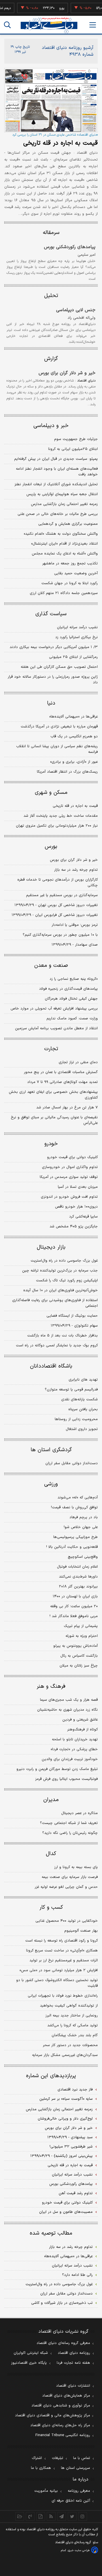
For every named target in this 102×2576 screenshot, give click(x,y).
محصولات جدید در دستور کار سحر (70, 2045)
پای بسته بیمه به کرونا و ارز (76, 1867)
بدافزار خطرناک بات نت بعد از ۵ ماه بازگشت (62, 1336)
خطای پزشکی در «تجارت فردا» (74, 1749)
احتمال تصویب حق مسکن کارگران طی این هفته (59, 667)
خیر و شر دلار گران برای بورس (67, 373)
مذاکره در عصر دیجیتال (79, 1813)
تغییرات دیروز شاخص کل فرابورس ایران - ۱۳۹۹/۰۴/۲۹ (55, 915)
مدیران (51, 1800)
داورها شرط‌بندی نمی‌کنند (78, 1577)
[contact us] (30, 2516)
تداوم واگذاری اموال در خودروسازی (70, 1167)
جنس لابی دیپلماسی (76, 310)
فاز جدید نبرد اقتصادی (75, 2090)
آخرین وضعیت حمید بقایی (76, 573)
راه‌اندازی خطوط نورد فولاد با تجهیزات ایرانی (63, 1996)
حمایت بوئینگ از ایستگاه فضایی (72, 1316)
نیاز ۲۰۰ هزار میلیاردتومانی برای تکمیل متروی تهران (57, 826)
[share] (41, 2516)
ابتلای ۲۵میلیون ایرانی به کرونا (73, 449)
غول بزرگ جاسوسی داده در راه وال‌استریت (64, 1261)
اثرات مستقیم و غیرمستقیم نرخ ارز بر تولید (64, 1960)
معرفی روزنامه (79, 2491)
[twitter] (72, 2516)
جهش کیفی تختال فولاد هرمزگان (71, 999)
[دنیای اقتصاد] (49, 25)
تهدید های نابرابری (83, 1380)
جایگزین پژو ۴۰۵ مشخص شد (74, 1227)
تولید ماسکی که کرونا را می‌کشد (73, 2025)
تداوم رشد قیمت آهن (76, 2193)
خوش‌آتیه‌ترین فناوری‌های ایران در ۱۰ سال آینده (60, 1290)
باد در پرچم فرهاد (84, 1517)
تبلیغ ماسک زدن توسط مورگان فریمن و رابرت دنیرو (57, 1769)
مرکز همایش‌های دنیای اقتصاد (66, 2396)
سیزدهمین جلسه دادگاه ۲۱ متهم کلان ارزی (64, 593)
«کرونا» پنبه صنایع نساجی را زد (74, 979)
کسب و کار (51, 1907)
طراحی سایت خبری (79, 2550)
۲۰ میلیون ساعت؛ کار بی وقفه (74, 1606)
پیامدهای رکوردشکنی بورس (70, 247)
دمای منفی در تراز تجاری (78, 1062)
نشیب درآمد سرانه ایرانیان (77, 627)
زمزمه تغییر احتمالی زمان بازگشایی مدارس (64, 504)
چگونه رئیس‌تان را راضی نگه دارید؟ (70, 1833)
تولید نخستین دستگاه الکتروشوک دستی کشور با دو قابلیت (57, 1983)
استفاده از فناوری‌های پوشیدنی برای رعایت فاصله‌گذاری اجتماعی (55, 1303)
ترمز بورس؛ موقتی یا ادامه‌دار (75, 925)
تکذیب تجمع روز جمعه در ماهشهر (70, 564)
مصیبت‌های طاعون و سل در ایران (66, 2212)
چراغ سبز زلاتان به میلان (79, 1666)
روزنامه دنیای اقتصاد (74, 2353)
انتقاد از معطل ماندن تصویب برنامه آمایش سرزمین (56, 1028)
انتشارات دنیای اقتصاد (73, 2386)
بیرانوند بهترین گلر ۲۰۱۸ (78, 1587)
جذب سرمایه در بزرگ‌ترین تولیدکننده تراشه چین (60, 1271)
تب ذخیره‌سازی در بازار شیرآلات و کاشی (62, 2303)
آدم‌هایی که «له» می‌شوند (78, 1498)
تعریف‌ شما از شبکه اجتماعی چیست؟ (69, 1823)
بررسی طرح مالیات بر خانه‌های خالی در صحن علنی (58, 514)
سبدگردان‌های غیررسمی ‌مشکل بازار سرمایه (65, 2055)
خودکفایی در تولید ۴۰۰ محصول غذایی (67, 1921)
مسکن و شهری (51, 793)
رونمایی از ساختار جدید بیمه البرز (72, 2016)
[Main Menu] (93, 25)
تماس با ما (82, 2458)
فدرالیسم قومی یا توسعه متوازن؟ (71, 1390)
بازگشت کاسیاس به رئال (79, 1656)
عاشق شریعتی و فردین (80, 1720)
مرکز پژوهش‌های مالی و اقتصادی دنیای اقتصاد (53, 2415)
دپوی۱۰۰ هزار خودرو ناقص (76, 1207)
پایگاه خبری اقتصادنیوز (29, 2363)
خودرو (51, 1144)
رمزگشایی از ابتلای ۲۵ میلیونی (73, 657)
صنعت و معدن (51, 966)
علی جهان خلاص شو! (81, 1527)
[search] (7, 25)
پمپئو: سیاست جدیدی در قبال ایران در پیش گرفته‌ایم (56, 459)
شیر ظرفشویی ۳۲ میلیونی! (71, 2147)
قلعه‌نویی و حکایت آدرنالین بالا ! (72, 1547)
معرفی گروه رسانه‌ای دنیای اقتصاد (63, 2343)
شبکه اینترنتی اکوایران (31, 2353)
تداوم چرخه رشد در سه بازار (76, 870)
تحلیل (51, 296)
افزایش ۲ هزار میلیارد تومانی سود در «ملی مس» (59, 1970)
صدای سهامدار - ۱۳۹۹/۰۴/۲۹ (75, 945)
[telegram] (62, 2516)
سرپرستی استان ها (76, 2468)
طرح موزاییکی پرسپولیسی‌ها (76, 1537)
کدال (51, 1854)
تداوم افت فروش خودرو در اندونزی (69, 1197)
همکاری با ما (41, 2468)
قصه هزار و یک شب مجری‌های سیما (69, 1700)
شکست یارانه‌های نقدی (79, 1399)
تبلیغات (58, 2458)
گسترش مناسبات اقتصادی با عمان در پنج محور (61, 1072)
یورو (54, 8)
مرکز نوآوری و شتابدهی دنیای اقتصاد (61, 2406)
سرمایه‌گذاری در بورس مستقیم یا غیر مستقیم (62, 895)
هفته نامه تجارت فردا (73, 2363)
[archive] (20, 2516)
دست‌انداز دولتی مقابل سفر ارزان (72, 1463)
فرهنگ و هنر (51, 1686)
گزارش (51, 359)
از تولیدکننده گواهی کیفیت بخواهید (69, 2006)
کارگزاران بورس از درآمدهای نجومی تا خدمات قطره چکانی (58, 883)
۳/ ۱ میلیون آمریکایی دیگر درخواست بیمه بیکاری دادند (54, 647)
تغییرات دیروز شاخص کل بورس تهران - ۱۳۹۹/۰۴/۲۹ (56, 905)
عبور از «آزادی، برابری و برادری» (74, 762)
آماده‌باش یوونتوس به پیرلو (76, 1646)
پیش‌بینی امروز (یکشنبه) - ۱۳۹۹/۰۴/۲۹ (61, 2156)
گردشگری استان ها (51, 1450)
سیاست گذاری (51, 614)
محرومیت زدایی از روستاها (76, 1419)
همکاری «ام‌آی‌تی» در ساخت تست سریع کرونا (62, 1951)
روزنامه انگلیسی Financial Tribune (63, 2435)
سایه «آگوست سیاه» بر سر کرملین (66, 2099)
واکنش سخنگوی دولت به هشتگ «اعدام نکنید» (61, 534)
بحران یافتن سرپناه (83, 1409)
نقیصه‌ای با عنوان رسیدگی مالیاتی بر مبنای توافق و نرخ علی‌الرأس (54, 1120)
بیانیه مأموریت (46, 2491)
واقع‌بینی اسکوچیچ (83, 1557)
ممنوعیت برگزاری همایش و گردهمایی (68, 524)
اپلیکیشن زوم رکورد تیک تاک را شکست (67, 1281)
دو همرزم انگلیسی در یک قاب (74, 736)
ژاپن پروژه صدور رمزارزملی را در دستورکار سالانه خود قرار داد (53, 680)
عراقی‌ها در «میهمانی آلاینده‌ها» (74, 717)
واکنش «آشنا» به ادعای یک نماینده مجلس (65, 554)
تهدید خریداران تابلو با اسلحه (75, 1739)
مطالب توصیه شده (51, 2233)
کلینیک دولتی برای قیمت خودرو (72, 1157)
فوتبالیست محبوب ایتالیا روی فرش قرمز (66, 1779)
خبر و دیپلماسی (51, 426)
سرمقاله (51, 233)
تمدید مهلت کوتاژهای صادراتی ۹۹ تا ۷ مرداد (62, 1082)
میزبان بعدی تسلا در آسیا (78, 1187)
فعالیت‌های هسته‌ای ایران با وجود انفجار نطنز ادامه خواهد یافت (57, 472)
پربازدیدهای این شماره (51, 2076)
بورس (51, 847)
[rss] (51, 2516)
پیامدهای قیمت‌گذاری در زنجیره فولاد (68, 989)
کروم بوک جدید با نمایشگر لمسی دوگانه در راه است (57, 1346)
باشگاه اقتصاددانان (51, 1366)
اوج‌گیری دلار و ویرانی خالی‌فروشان (65, 2119)
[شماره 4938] (51, 100)
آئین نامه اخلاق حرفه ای (71, 2501)
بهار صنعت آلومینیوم (81, 1931)
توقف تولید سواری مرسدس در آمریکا (69, 1177)
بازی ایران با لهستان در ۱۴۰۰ (75, 1596)
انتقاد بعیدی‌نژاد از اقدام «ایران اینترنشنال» (64, 544)
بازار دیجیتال (51, 1247)
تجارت (51, 1049)
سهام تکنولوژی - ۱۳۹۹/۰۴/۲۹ (74, 1326)
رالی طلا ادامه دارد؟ (77, 2275)
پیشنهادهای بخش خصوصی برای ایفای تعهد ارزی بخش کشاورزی (53, 1095)
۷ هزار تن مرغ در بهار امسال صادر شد (67, 1108)
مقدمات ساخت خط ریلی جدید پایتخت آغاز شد (61, 816)
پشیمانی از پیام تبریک (81, 1626)
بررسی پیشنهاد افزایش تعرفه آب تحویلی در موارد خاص (54, 1009)
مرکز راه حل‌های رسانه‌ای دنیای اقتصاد (60, 2425)
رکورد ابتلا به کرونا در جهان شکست (70, 583)
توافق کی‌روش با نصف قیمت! (74, 1507)
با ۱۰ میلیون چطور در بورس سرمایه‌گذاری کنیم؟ (60, 935)
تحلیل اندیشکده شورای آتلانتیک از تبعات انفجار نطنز (56, 484)
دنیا (51, 703)
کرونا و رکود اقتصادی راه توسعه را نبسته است (61, 1941)
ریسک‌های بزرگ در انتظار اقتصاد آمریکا (67, 772)
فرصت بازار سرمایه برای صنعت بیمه (70, 1877)
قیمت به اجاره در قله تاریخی (60, 143)
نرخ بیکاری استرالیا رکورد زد (76, 637)
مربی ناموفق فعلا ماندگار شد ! (74, 1616)
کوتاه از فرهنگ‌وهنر (82, 1730)
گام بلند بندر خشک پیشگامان (75, 2035)
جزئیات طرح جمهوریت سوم (76, 439)
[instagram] (83, 2516)
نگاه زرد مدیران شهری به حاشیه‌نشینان (67, 1710)
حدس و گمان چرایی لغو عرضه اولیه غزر (66, 1887)
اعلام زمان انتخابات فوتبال (77, 1567)
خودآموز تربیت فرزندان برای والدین (70, 1759)
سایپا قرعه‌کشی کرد (83, 1217)
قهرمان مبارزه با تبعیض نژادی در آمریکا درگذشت (59, 727)
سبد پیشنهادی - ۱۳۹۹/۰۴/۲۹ (70, 2137)
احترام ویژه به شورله (82, 1636)
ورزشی (51, 1484)
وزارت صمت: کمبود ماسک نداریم (72, 1019)
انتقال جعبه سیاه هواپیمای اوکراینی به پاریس (62, 494)
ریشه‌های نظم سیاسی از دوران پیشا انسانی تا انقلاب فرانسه (57, 749)
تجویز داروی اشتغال (82, 1429)
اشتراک (37, 2458)
